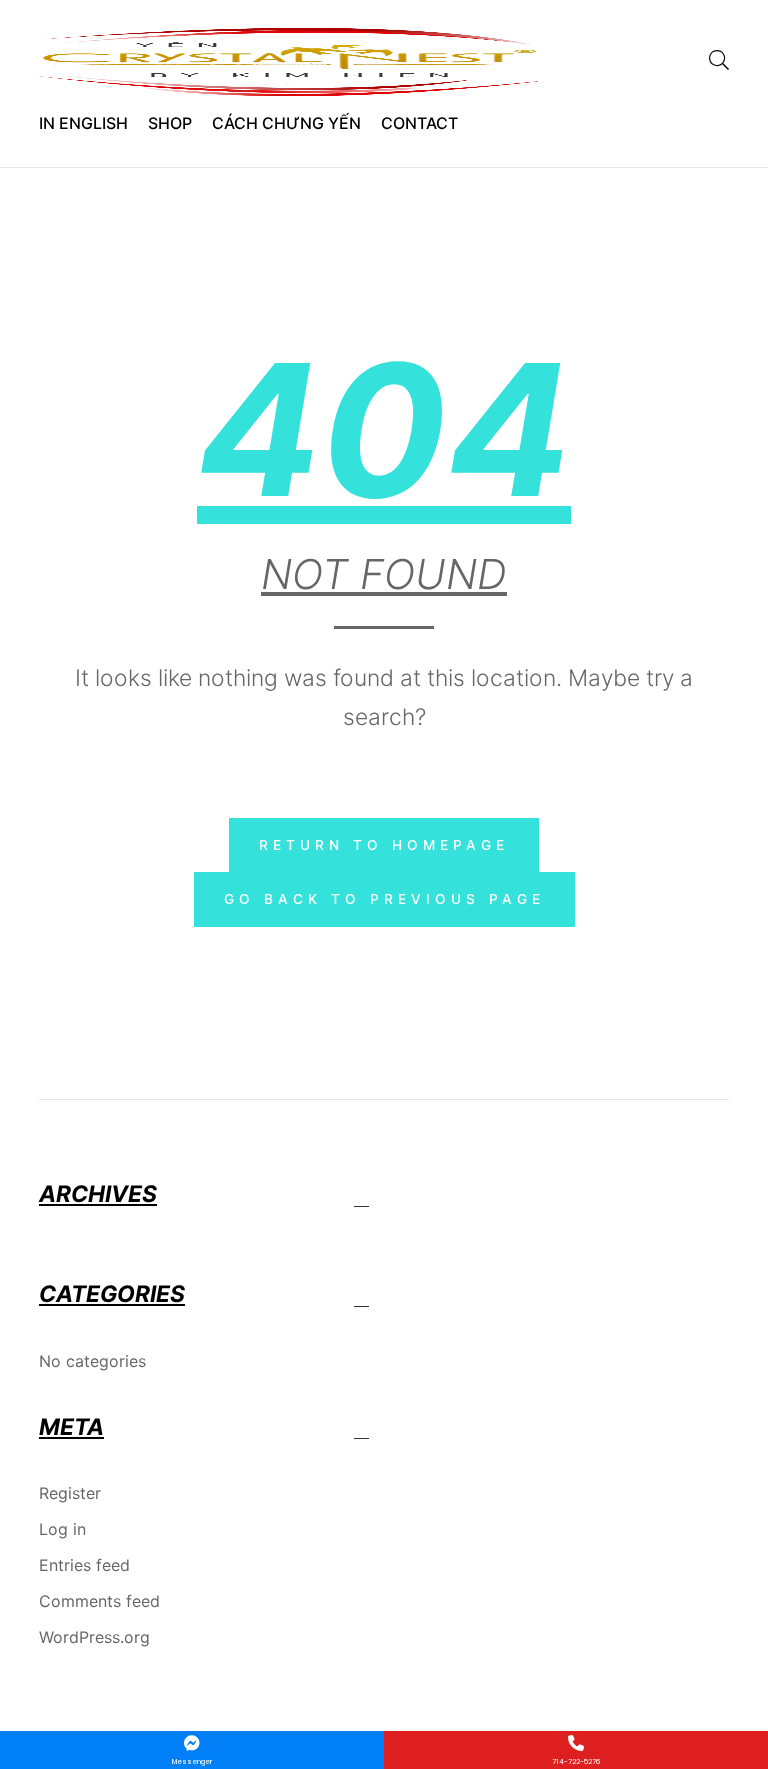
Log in (62, 1529)
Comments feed (99, 1601)
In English (83, 123)
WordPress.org (94, 1637)
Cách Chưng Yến (286, 123)
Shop (170, 123)
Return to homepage (384, 845)
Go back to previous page (384, 899)
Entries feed (84, 1565)
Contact (419, 123)
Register (70, 1493)
